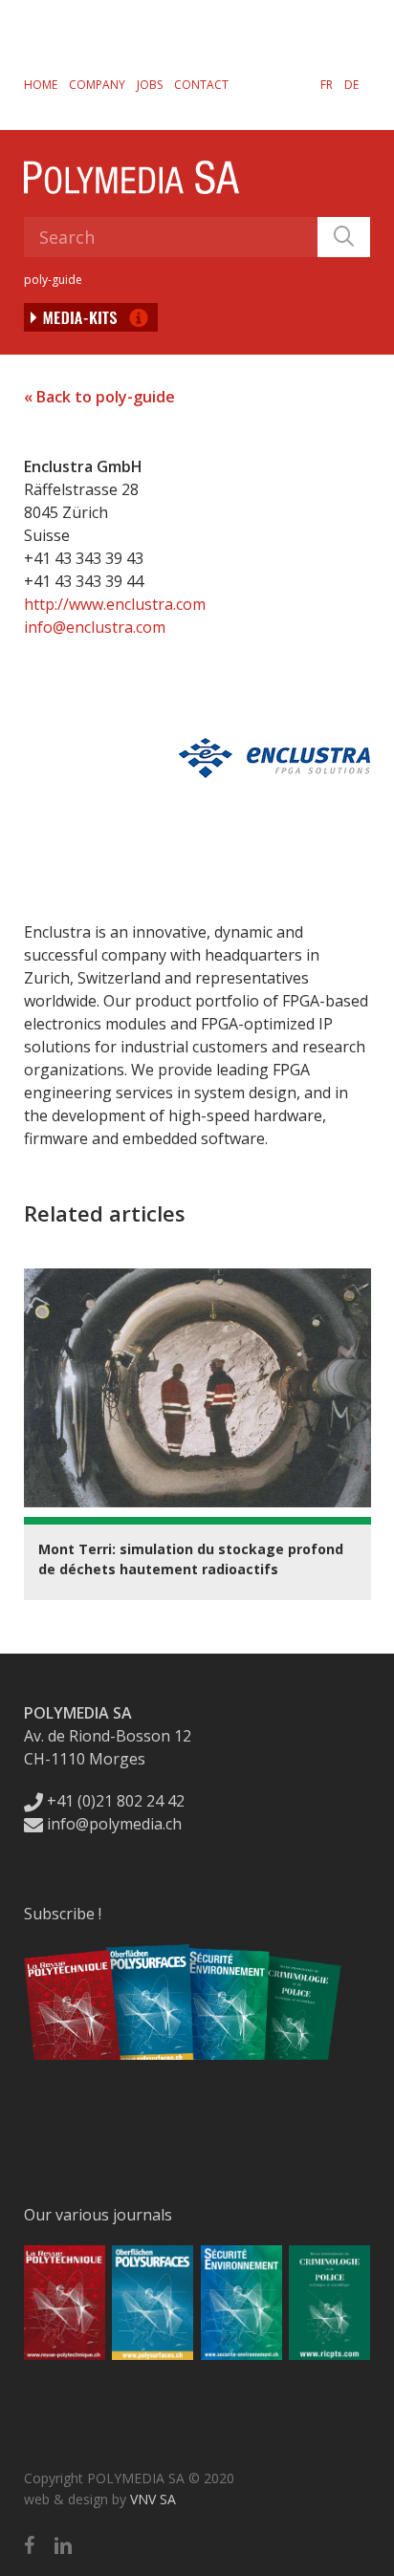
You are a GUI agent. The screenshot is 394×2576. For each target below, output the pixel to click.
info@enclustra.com (95, 627)
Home (41, 85)
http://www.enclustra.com (115, 604)
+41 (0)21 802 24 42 (114, 1801)
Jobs (150, 85)
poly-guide (53, 280)
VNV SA (153, 2499)
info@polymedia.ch (114, 1824)
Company (97, 85)
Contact (201, 85)
